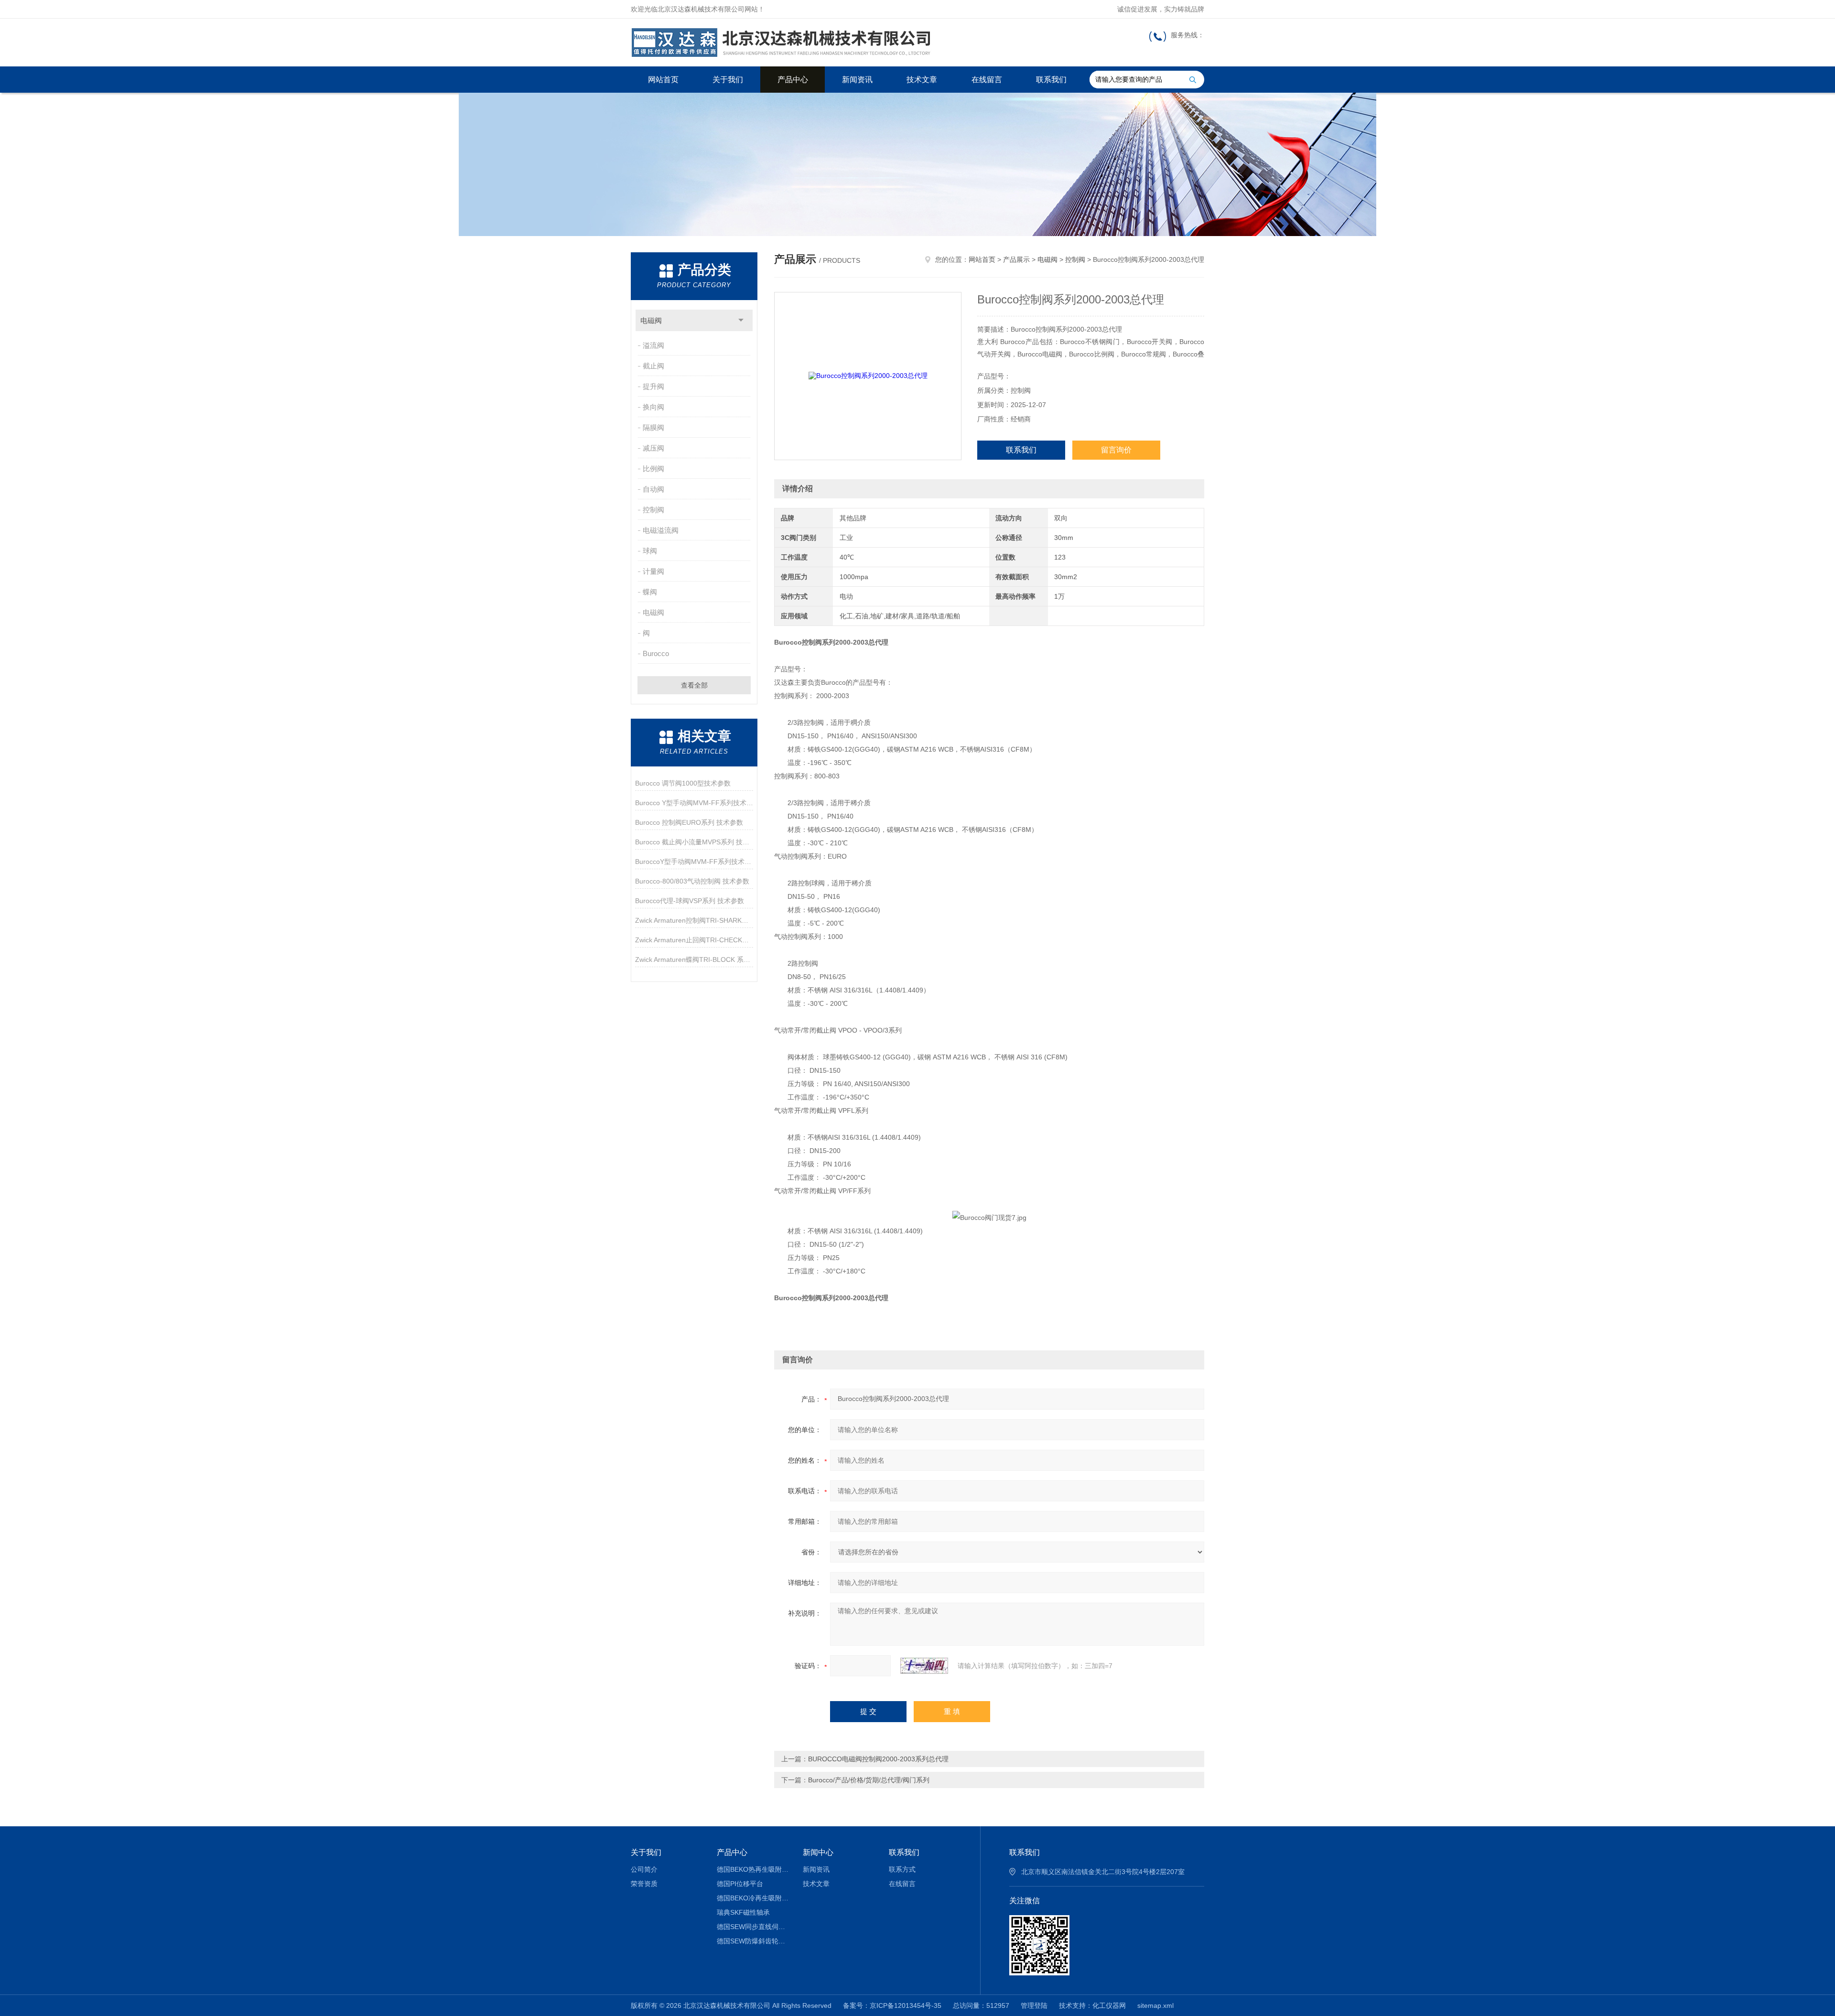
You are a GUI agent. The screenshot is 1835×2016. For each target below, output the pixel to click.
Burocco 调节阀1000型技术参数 (683, 783)
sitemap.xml (1155, 2005)
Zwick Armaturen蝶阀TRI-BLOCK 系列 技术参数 (694, 959)
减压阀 (653, 448)
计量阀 (653, 571)
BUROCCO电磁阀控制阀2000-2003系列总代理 (878, 1759)
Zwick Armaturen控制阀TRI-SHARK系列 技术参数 (694, 920)
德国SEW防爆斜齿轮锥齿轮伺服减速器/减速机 (753, 1941)
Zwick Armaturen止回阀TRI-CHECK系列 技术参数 (694, 940)
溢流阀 (653, 345)
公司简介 (644, 1869)
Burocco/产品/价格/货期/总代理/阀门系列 (869, 1780)
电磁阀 (651, 320)
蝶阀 (650, 592)
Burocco (656, 653)
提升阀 (653, 386)
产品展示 (1016, 259)
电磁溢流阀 (661, 530)
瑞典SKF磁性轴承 (743, 1912)
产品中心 (793, 80)
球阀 (650, 551)
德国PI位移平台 (740, 1884)
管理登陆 (1034, 2005)
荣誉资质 (644, 1884)
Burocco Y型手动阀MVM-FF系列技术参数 (694, 803)
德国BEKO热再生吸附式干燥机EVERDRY (753, 1869)
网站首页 (663, 80)
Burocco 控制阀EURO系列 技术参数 (689, 822)
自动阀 (653, 489)
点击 (741, 320)
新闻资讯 (857, 80)
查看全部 (694, 685)
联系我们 (1051, 80)
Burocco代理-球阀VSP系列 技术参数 (690, 901)
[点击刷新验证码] (924, 1666)
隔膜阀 (653, 427)
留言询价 (1116, 450)
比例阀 (653, 469)
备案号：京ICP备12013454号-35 (892, 2005)
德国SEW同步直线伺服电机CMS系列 (753, 1927)
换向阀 (653, 407)
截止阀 (653, 366)
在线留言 (987, 80)
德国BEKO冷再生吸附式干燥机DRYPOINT (753, 1898)
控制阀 (653, 510)
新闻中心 (818, 1852)
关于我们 (728, 80)
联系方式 (902, 1869)
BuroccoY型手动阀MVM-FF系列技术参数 (694, 862)
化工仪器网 (1109, 2005)
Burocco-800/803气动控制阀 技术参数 (692, 881)
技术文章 (922, 80)
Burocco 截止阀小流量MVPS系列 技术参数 (694, 842)
